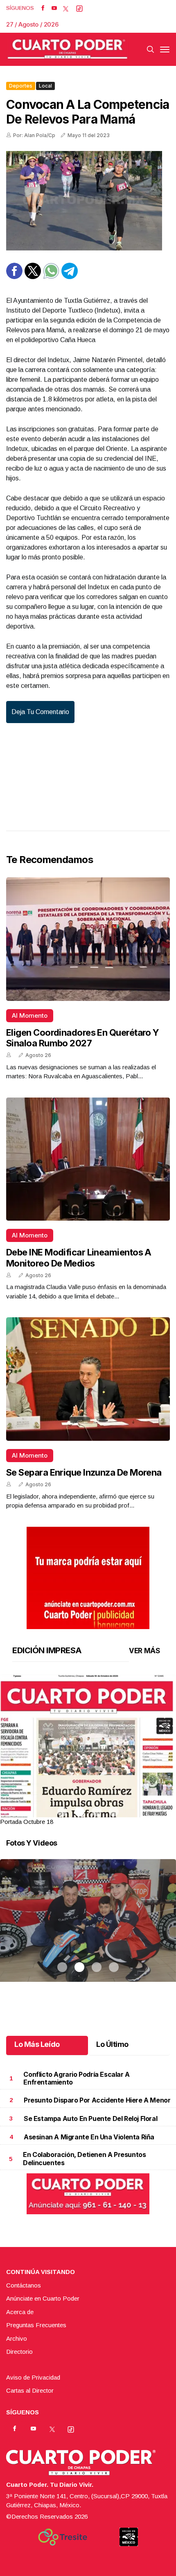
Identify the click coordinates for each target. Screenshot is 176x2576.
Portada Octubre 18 (27, 1822)
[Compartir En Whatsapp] (51, 277)
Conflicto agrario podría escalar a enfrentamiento (76, 2078)
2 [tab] (79, 1812)
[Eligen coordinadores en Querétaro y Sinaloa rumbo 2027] (88, 939)
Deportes (21, 86)
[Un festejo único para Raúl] (88, 1931)
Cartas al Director (30, 2390)
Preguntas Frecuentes (36, 2325)
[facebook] (43, 8)
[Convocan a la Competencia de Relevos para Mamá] (88, 201)
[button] (88, 1788)
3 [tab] (97, 1812)
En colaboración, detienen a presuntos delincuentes (84, 2158)
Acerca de (20, 2312)
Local (45, 86)
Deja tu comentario (40, 712)
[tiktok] (79, 8)
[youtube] (54, 8)
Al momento (30, 1015)
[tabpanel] (88, 1750)
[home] (68, 49)
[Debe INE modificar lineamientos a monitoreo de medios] (88, 1159)
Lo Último (112, 2044)
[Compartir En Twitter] (33, 277)
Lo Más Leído (37, 2044)
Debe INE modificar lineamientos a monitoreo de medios (79, 1258)
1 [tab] (62, 1812)
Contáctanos (24, 2285)
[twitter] (66, 8)
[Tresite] (63, 2537)
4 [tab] (114, 1812)
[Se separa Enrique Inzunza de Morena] (88, 1379)
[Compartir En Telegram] (70, 277)
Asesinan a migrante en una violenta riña (89, 2137)
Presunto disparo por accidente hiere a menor (97, 2100)
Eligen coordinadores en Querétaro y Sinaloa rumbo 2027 (83, 1038)
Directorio (19, 2352)
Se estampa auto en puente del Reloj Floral (90, 2118)
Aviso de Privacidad (33, 2377)
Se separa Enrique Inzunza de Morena (84, 1472)
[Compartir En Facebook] (14, 277)
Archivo (17, 2338)
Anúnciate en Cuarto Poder (43, 2298)
